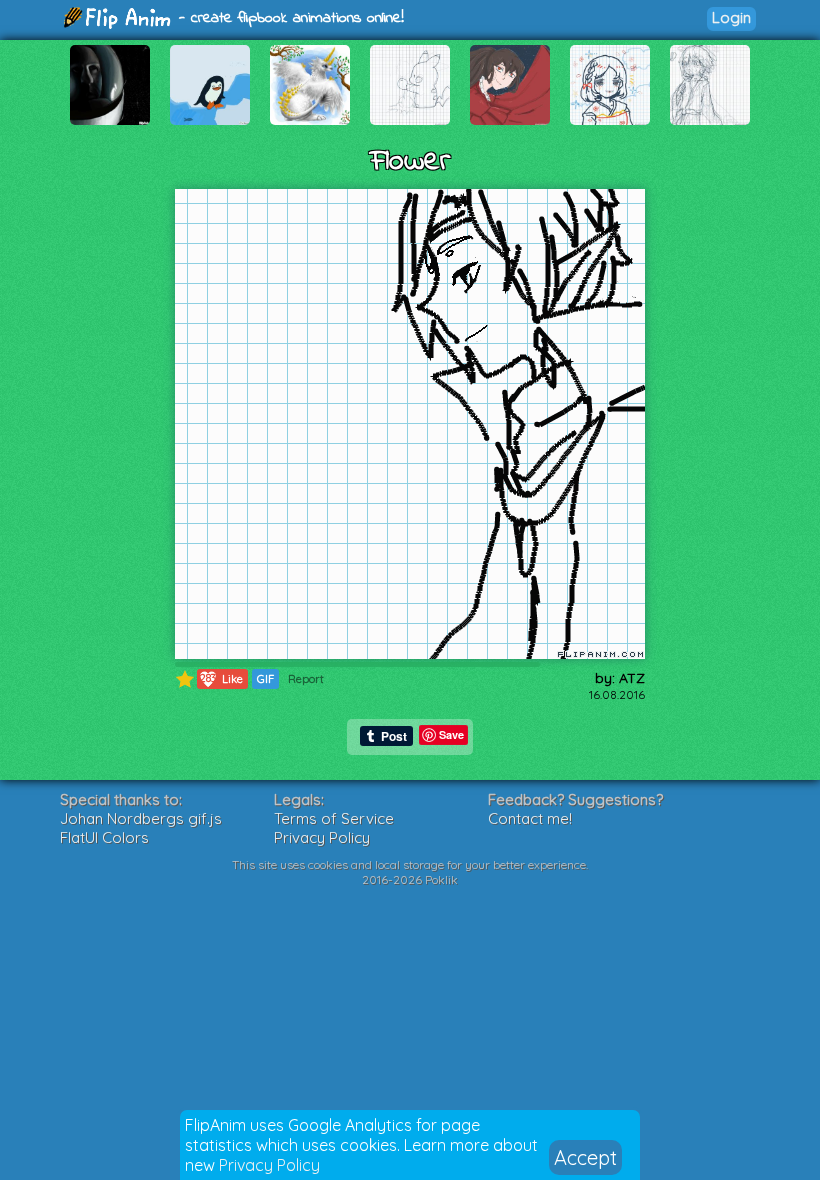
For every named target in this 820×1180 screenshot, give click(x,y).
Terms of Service (334, 818)
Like (221, 678)
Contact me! (530, 818)
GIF (265, 679)
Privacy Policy (269, 1165)
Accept (585, 1157)
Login (731, 17)
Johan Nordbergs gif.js (141, 818)
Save (451, 734)
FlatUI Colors (104, 837)
